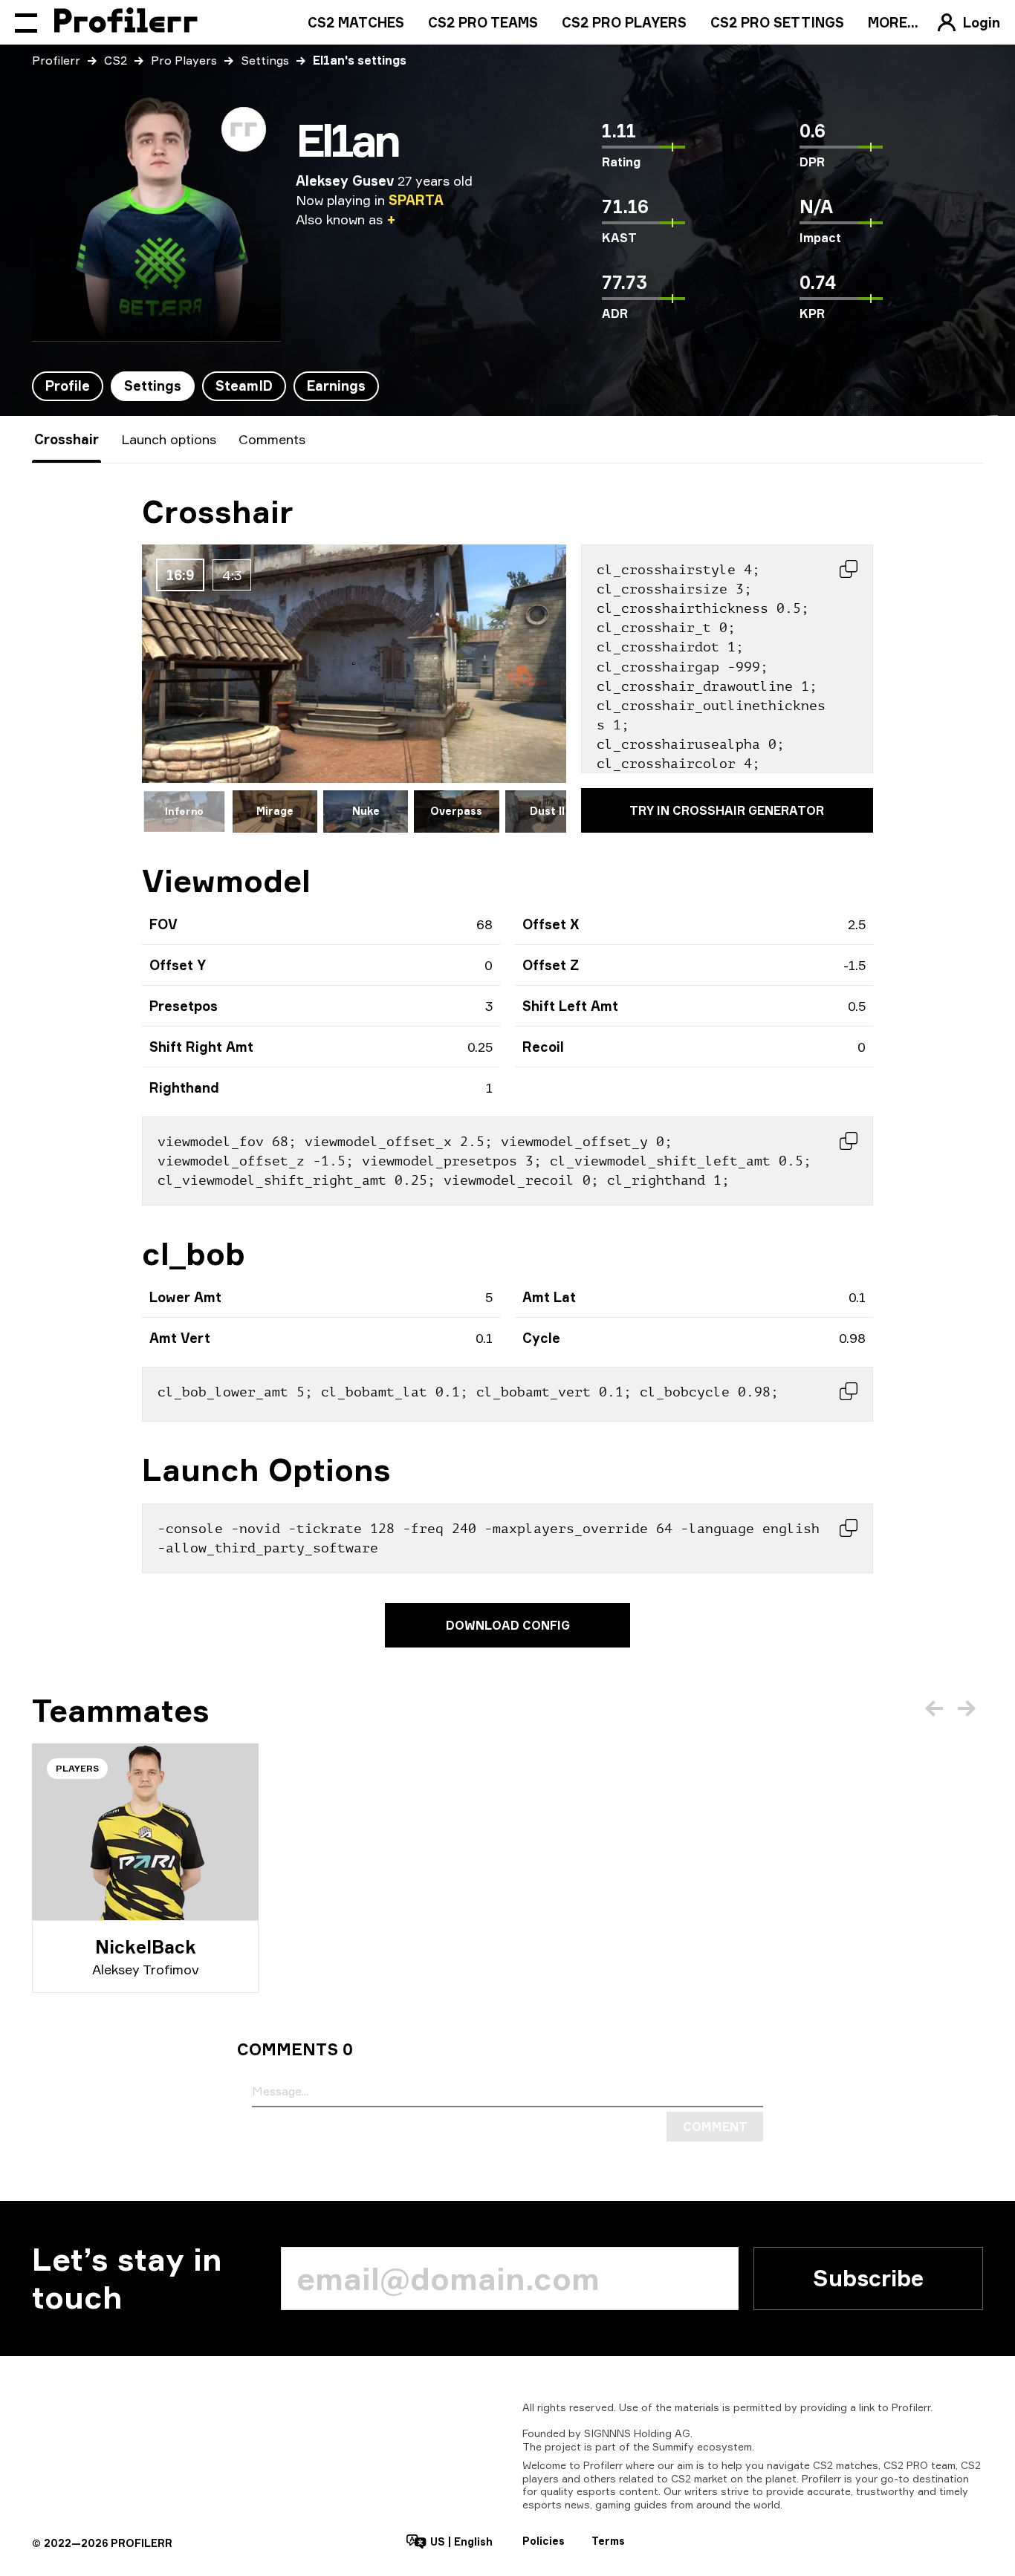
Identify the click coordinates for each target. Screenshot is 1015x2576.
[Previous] (934, 1708)
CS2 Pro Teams (483, 22)
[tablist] (205, 386)
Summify (673, 2446)
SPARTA (416, 200)
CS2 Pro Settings (777, 22)
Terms (608, 2541)
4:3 (232, 575)
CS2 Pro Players (624, 22)
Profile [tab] (68, 386)
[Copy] (849, 569)
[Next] (967, 1708)
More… (893, 22)
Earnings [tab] (336, 386)
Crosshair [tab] (67, 439)
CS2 (116, 60)
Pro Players (184, 60)
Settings (265, 60)
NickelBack (146, 1947)
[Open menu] (26, 22)
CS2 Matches (356, 22)
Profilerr (56, 60)
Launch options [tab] (169, 439)
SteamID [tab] (244, 386)
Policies (544, 2541)
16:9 (180, 575)
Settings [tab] (153, 386)
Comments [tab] (272, 439)
